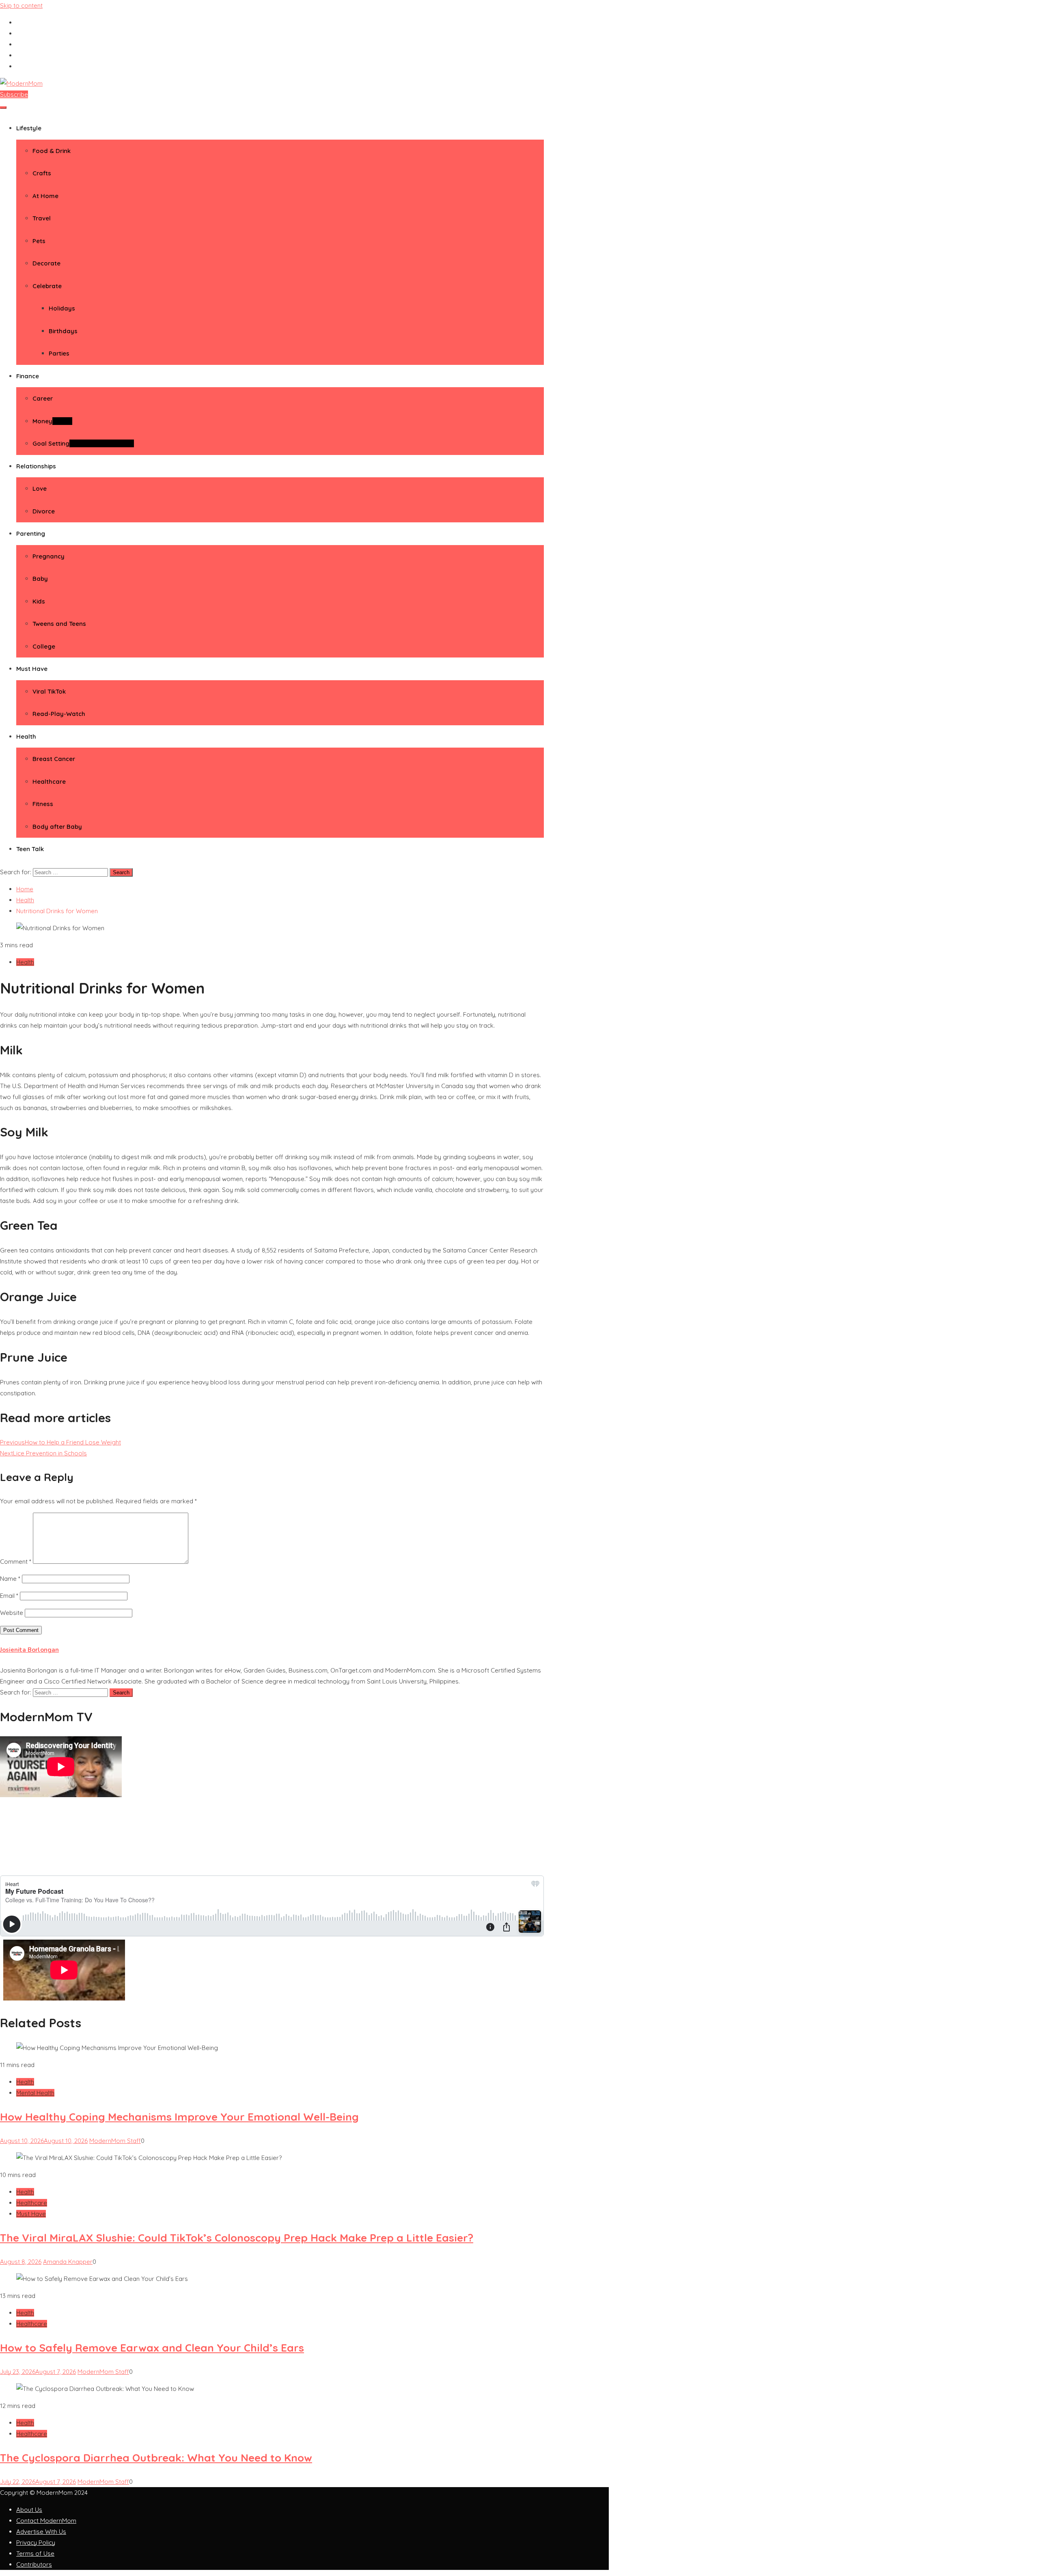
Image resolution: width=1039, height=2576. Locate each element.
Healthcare (49, 781)
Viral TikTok (49, 691)
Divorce (44, 511)
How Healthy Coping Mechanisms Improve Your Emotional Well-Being (179, 2117)
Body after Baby (57, 827)
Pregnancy (49, 556)
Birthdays (63, 331)
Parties (59, 353)
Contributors (34, 2564)
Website (12, 1613)
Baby (40, 579)
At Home (45, 196)
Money (52, 421)
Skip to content (21, 5)
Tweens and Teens (59, 624)
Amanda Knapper (68, 2262)
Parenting (31, 534)
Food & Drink (52, 151)
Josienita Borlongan (29, 1650)
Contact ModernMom (46, 2521)
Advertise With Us (41, 2532)
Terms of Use (35, 2553)
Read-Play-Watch (59, 714)
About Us (29, 2510)
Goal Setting (83, 443)
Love (40, 488)
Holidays (62, 308)
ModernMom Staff (115, 2141)
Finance (28, 376)
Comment (16, 1562)
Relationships (36, 466)
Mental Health (35, 2093)
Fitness (43, 804)
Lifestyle (29, 128)
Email (9, 1596)
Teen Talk (30, 849)
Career (43, 398)
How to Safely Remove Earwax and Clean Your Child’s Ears (152, 2348)
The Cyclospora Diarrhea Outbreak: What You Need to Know (156, 2458)
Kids (39, 601)
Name (10, 1579)
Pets (39, 241)
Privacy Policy (36, 2543)
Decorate (46, 263)
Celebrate (47, 286)
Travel (42, 218)
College (44, 646)
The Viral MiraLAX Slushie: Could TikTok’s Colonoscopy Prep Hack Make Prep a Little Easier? (237, 2238)
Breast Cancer (54, 759)
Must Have (32, 669)
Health (26, 736)
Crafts (42, 173)
